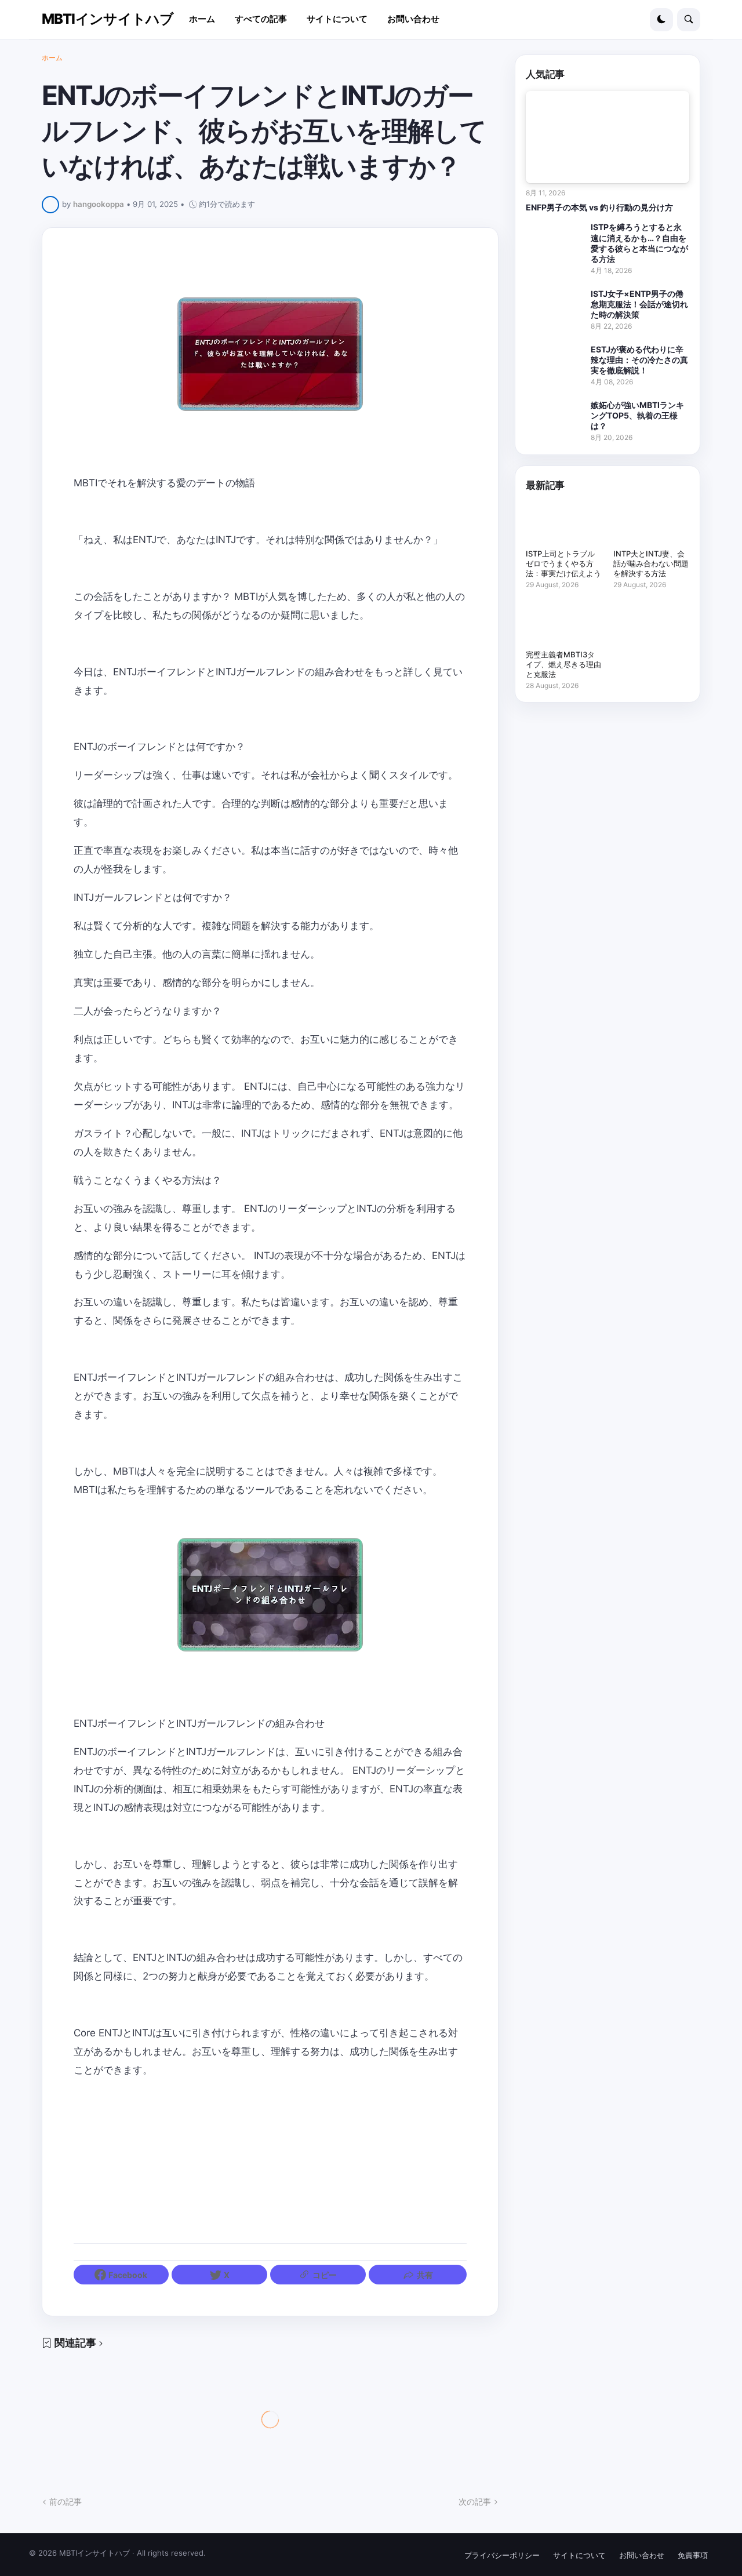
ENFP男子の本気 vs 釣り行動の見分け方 (599, 207)
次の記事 (475, 2502)
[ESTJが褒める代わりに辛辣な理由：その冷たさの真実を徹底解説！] (555, 361)
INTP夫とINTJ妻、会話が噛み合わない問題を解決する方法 (651, 563)
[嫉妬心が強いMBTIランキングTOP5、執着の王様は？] (555, 416)
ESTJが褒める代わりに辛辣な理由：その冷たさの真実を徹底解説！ (639, 360)
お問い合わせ (642, 2555)
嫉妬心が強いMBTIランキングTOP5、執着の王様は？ (637, 415)
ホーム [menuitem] (202, 19)
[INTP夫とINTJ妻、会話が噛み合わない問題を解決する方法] (651, 523)
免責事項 (693, 2555)
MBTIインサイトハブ (108, 19)
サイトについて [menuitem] (337, 19)
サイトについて (579, 2555)
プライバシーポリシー (502, 2555)
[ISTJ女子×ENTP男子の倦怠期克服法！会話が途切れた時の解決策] (555, 305)
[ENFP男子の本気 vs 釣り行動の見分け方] (608, 137)
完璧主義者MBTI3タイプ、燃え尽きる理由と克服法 (563, 664)
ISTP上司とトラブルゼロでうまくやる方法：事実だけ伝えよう (563, 563)
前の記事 (66, 2502)
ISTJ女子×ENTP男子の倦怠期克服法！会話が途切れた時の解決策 (639, 304)
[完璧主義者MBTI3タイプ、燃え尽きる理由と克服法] (564, 624)
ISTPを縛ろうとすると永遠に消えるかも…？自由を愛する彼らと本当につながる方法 (639, 243)
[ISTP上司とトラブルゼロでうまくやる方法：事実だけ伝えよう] (564, 523)
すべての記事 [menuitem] (261, 19)
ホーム (52, 58)
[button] (661, 20)
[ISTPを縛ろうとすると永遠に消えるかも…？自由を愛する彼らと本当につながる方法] (555, 238)
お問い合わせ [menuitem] (413, 19)
